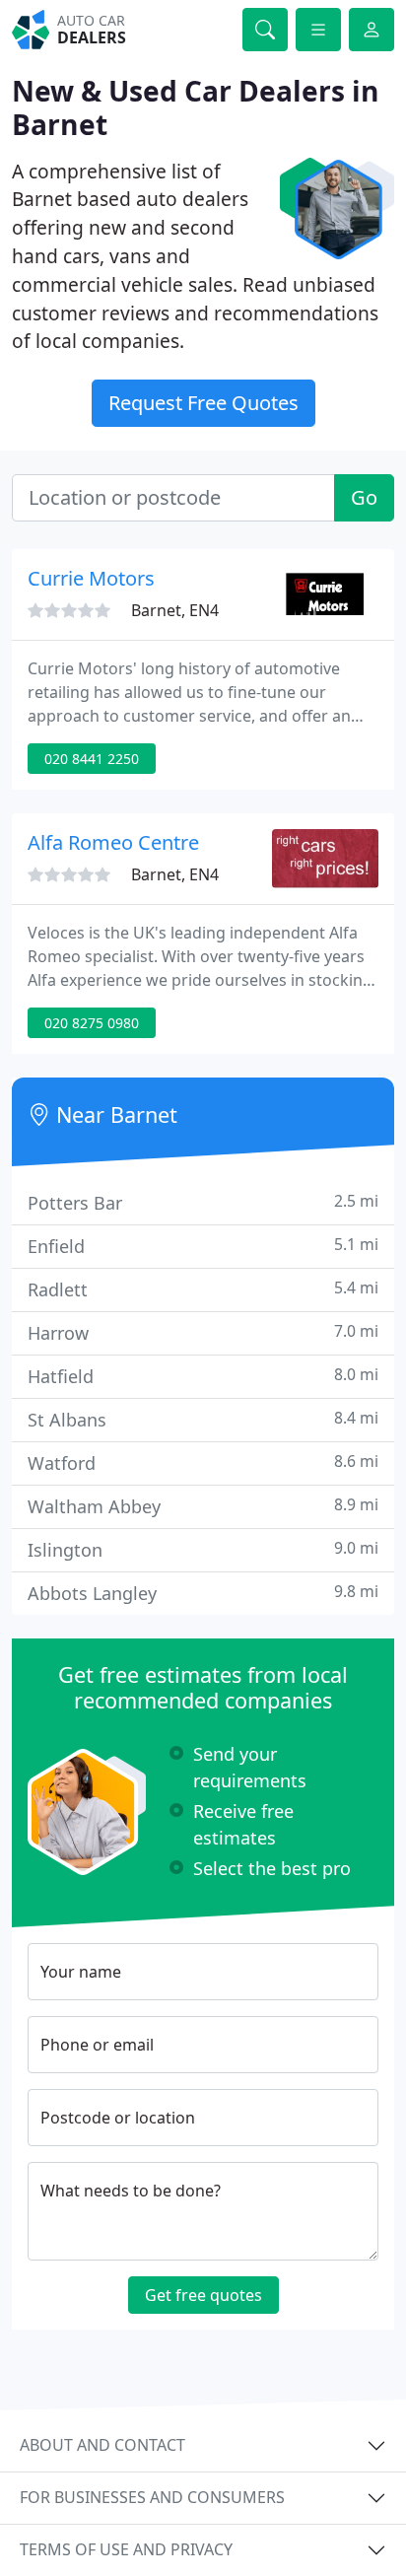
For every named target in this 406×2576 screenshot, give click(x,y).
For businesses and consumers (152, 2497)
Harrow (203, 1332)
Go (364, 497)
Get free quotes (203, 2295)
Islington (203, 1549)
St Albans (203, 1419)
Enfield (203, 1246)
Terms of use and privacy (126, 2549)
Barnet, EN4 (175, 610)
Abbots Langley (203, 1593)
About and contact (102, 2445)
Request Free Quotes (203, 403)
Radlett (203, 1289)
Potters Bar (203, 1202)
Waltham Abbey (203, 1506)
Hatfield (203, 1376)
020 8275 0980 (92, 1023)
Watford (203, 1462)
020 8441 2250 (92, 759)
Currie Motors (91, 578)
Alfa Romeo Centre (113, 842)
